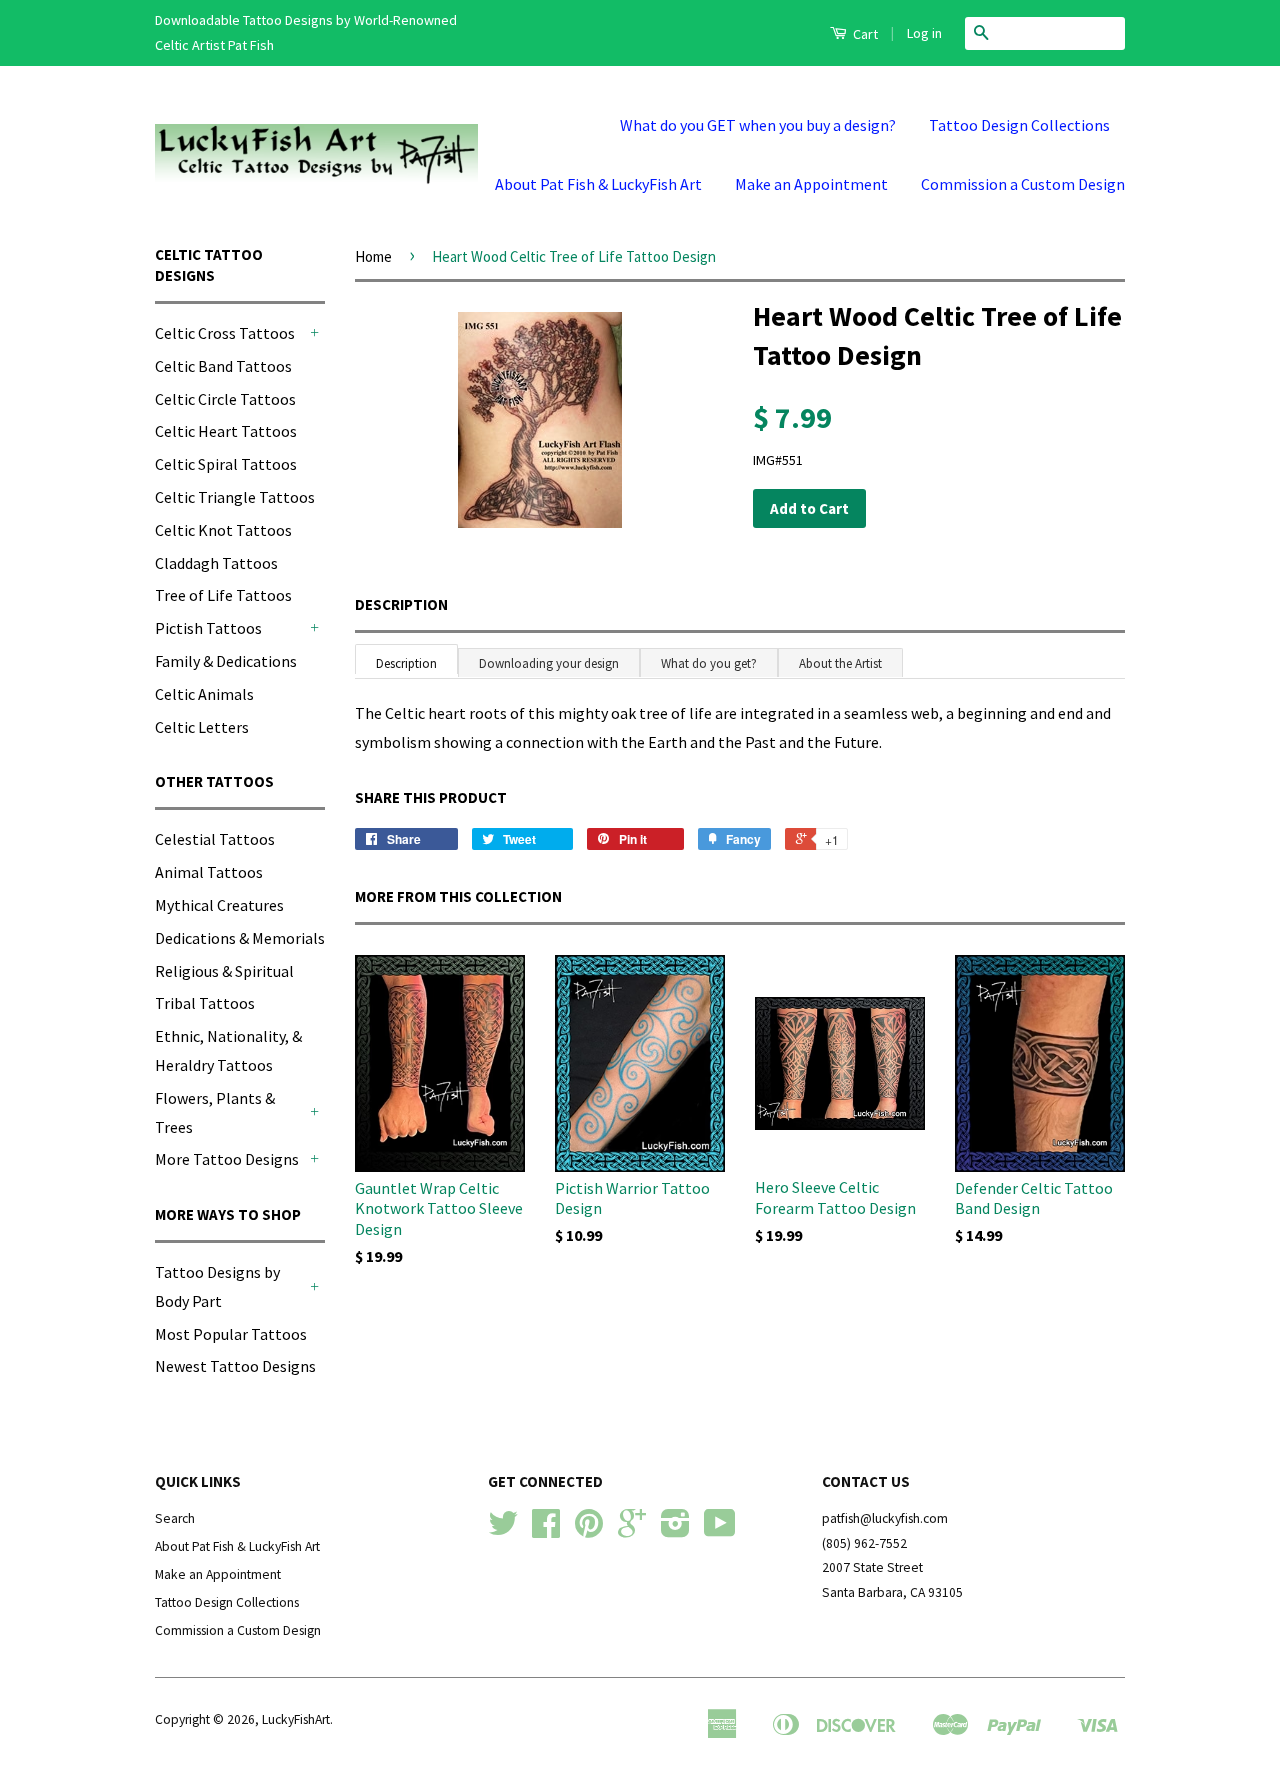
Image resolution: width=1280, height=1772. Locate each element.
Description (401, 604)
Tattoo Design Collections (1019, 125)
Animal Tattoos (209, 872)
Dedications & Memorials (240, 938)
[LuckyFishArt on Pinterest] (589, 1530)
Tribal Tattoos (205, 1003)
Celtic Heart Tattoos (226, 431)
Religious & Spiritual (224, 971)
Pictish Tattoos (208, 628)
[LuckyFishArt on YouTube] (720, 1530)
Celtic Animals (204, 694)
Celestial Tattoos (215, 839)
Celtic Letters (202, 727)
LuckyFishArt (296, 1719)
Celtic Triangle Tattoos (235, 497)
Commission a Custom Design (1023, 184)
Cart (864, 34)
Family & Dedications (226, 661)
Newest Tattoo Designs (235, 1366)
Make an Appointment (811, 184)
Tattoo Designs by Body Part (217, 1286)
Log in (924, 33)
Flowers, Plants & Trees (215, 1112)
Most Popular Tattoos (231, 1334)
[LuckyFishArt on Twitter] (503, 1530)
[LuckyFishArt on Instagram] (675, 1530)
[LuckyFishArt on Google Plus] (632, 1530)
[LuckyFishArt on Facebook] (546, 1530)
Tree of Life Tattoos (223, 595)
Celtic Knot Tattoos (223, 530)
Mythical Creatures (219, 905)
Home (373, 256)
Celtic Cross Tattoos (225, 333)
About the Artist (840, 663)
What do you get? (709, 663)
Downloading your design (549, 663)
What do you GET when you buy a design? (758, 125)
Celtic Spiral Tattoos (226, 464)
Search (175, 1518)
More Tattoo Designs (227, 1159)
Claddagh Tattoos (216, 563)
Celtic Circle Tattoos (225, 399)
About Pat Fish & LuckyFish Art (598, 184)
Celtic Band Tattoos (223, 366)
